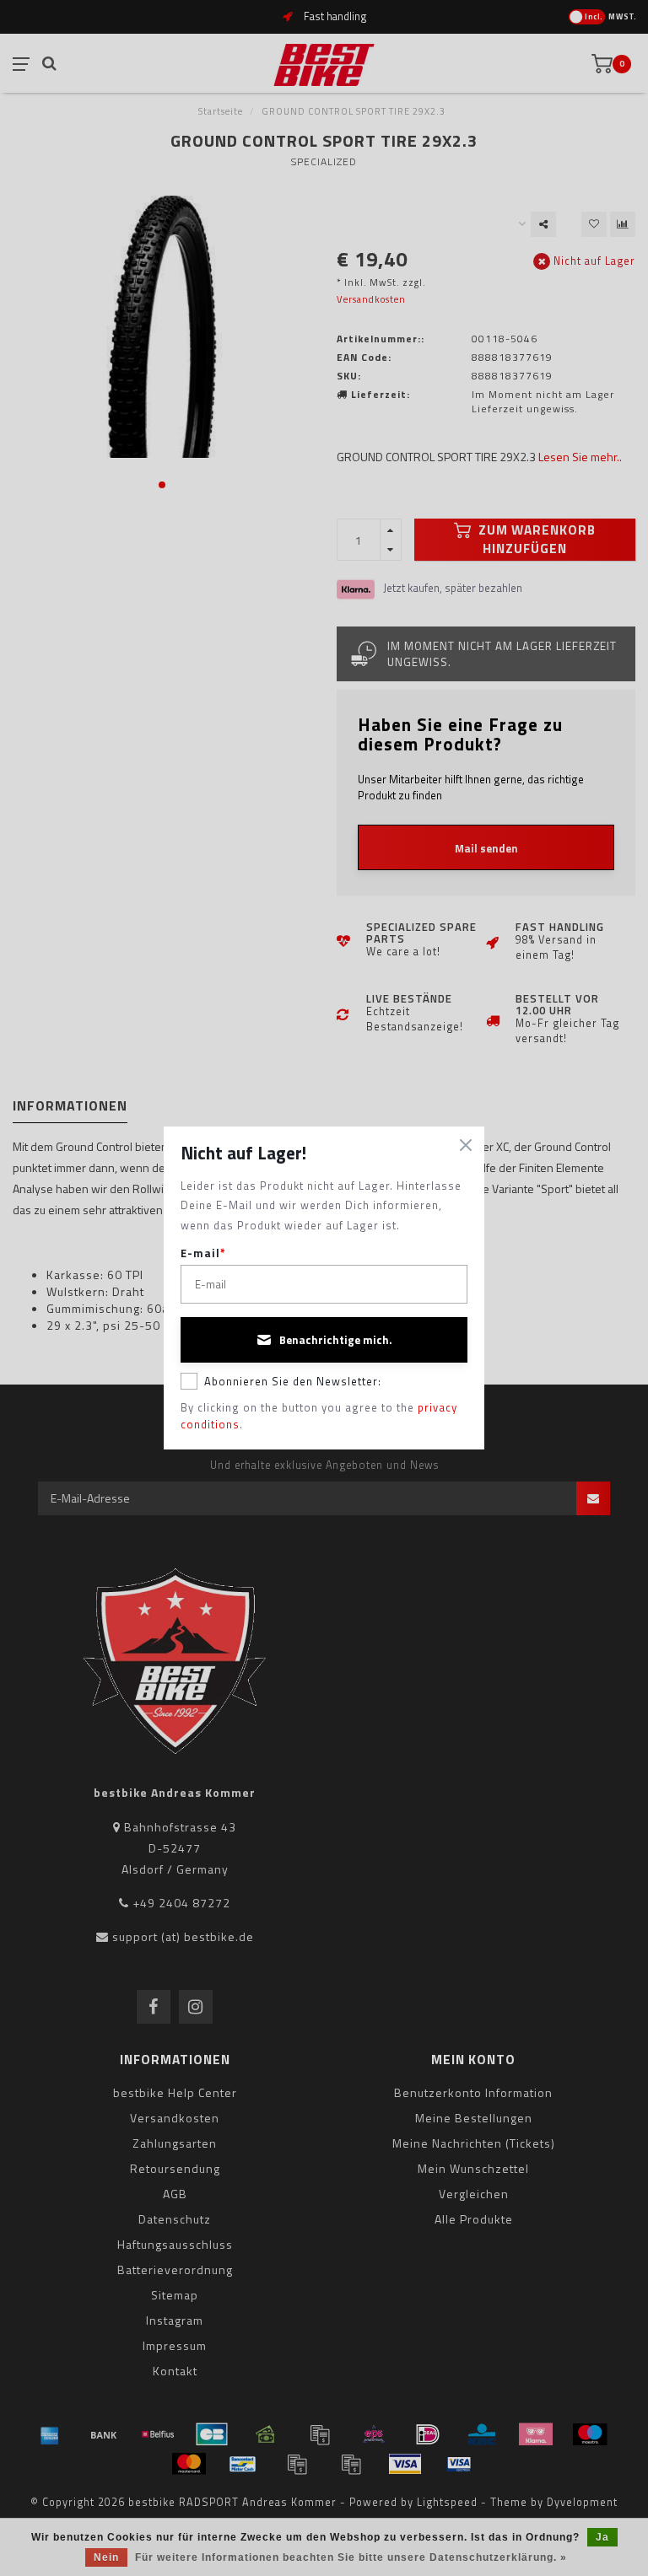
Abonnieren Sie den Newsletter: (293, 1381)
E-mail (203, 1253)
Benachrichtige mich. (336, 1340)
